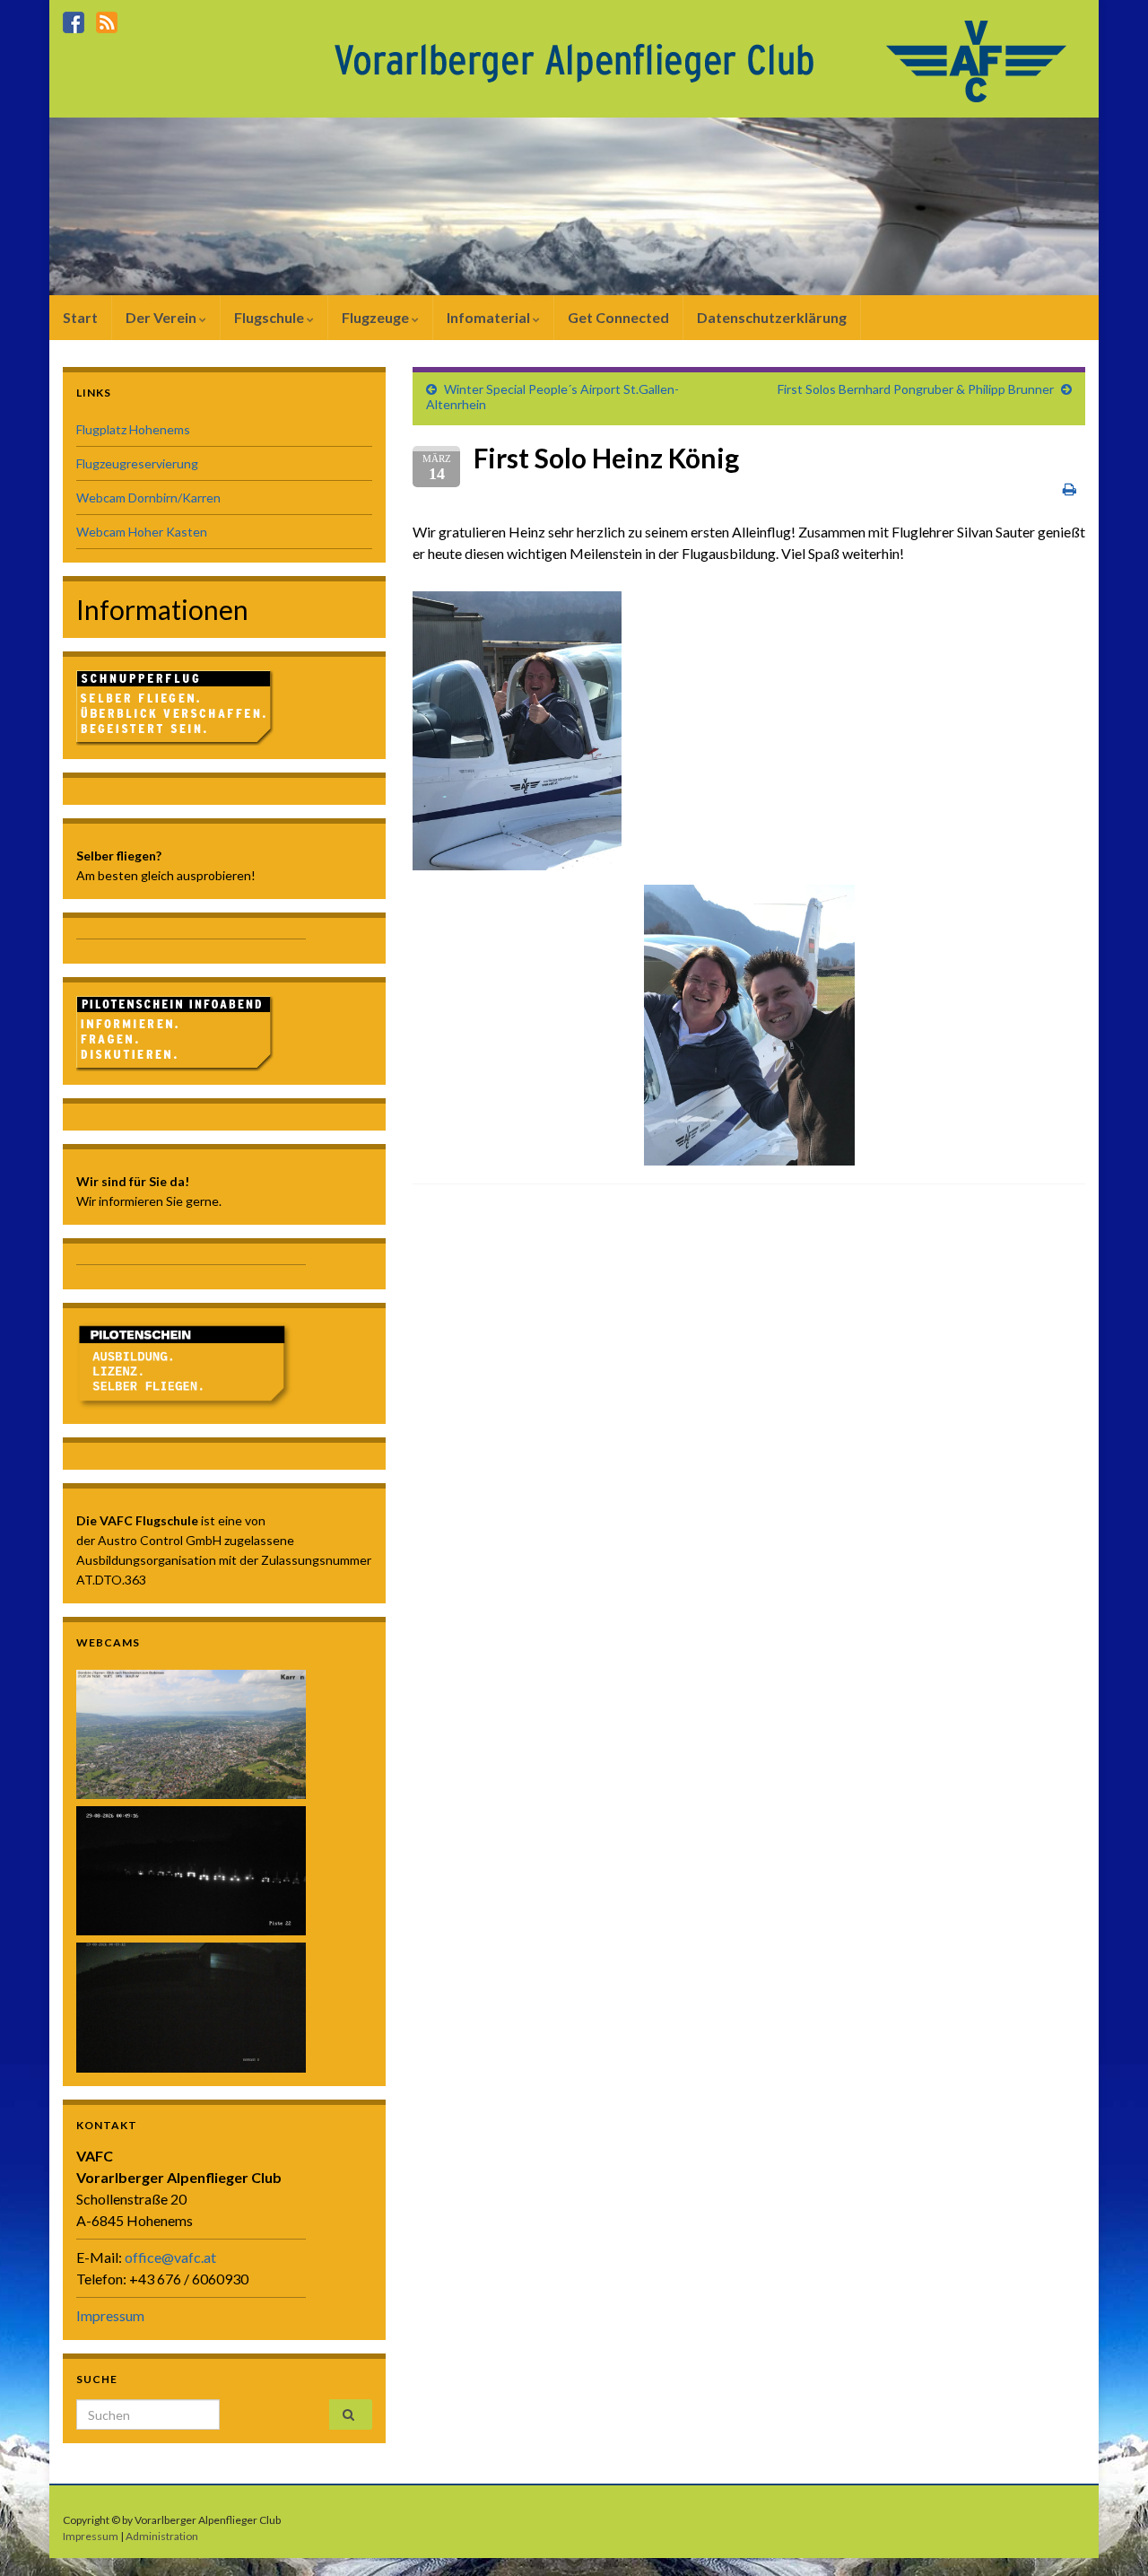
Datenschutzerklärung (772, 317)
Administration (162, 2536)
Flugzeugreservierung (137, 463)
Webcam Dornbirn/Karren (148, 498)
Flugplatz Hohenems (133, 429)
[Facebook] (74, 19)
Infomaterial (490, 317)
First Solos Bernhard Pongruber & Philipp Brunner (916, 389)
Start (80, 317)
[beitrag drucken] (1070, 489)
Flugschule (270, 317)
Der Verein (162, 317)
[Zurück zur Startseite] (705, 60)
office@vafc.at (170, 2257)
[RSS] (107, 19)
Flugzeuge (377, 317)
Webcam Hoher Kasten (142, 532)
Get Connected (618, 317)
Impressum (110, 2315)
